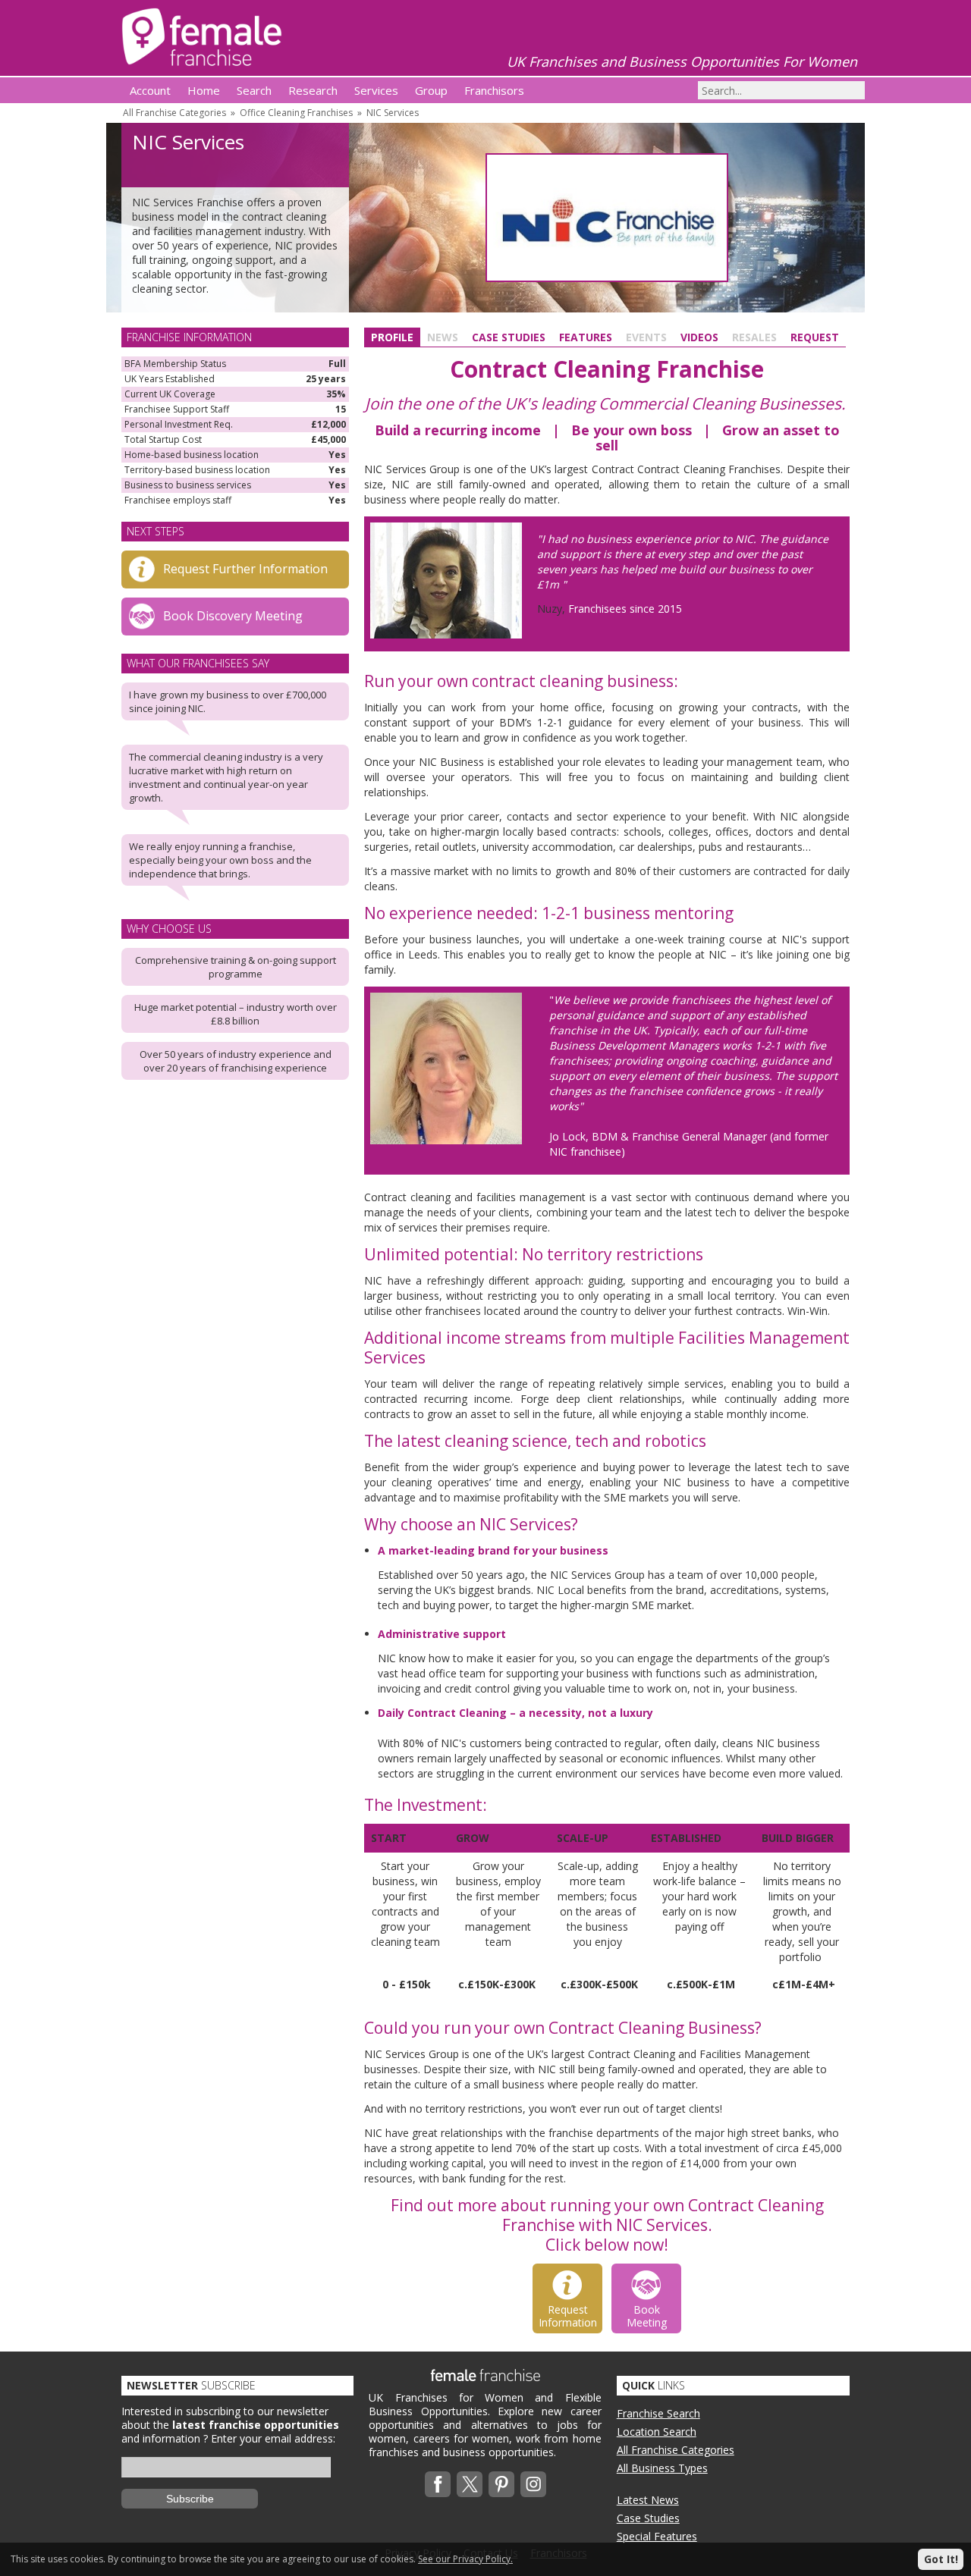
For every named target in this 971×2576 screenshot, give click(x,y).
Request (815, 337)
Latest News (648, 2500)
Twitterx (470, 2484)
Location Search (657, 2432)
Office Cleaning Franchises (296, 113)
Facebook (438, 2484)
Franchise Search (658, 2413)
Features (586, 337)
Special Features (657, 2536)
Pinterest (501, 2484)
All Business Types (662, 2468)
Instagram (533, 2484)
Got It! (941, 2559)
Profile (392, 337)
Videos (699, 337)
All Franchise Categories (174, 113)
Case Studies (509, 337)
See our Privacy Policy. (465, 2559)
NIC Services (393, 113)
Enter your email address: (273, 2438)
